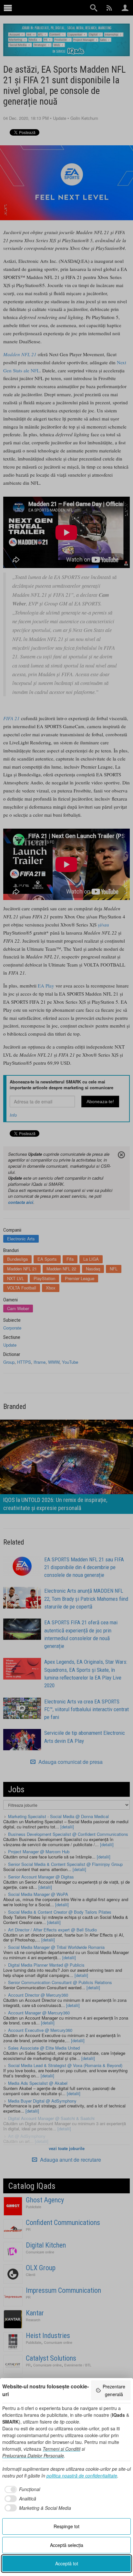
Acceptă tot (67, 2563)
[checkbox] (21, 2489)
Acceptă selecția (67, 2545)
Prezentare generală (114, 2390)
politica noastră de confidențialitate (82, 2476)
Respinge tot (66, 2526)
